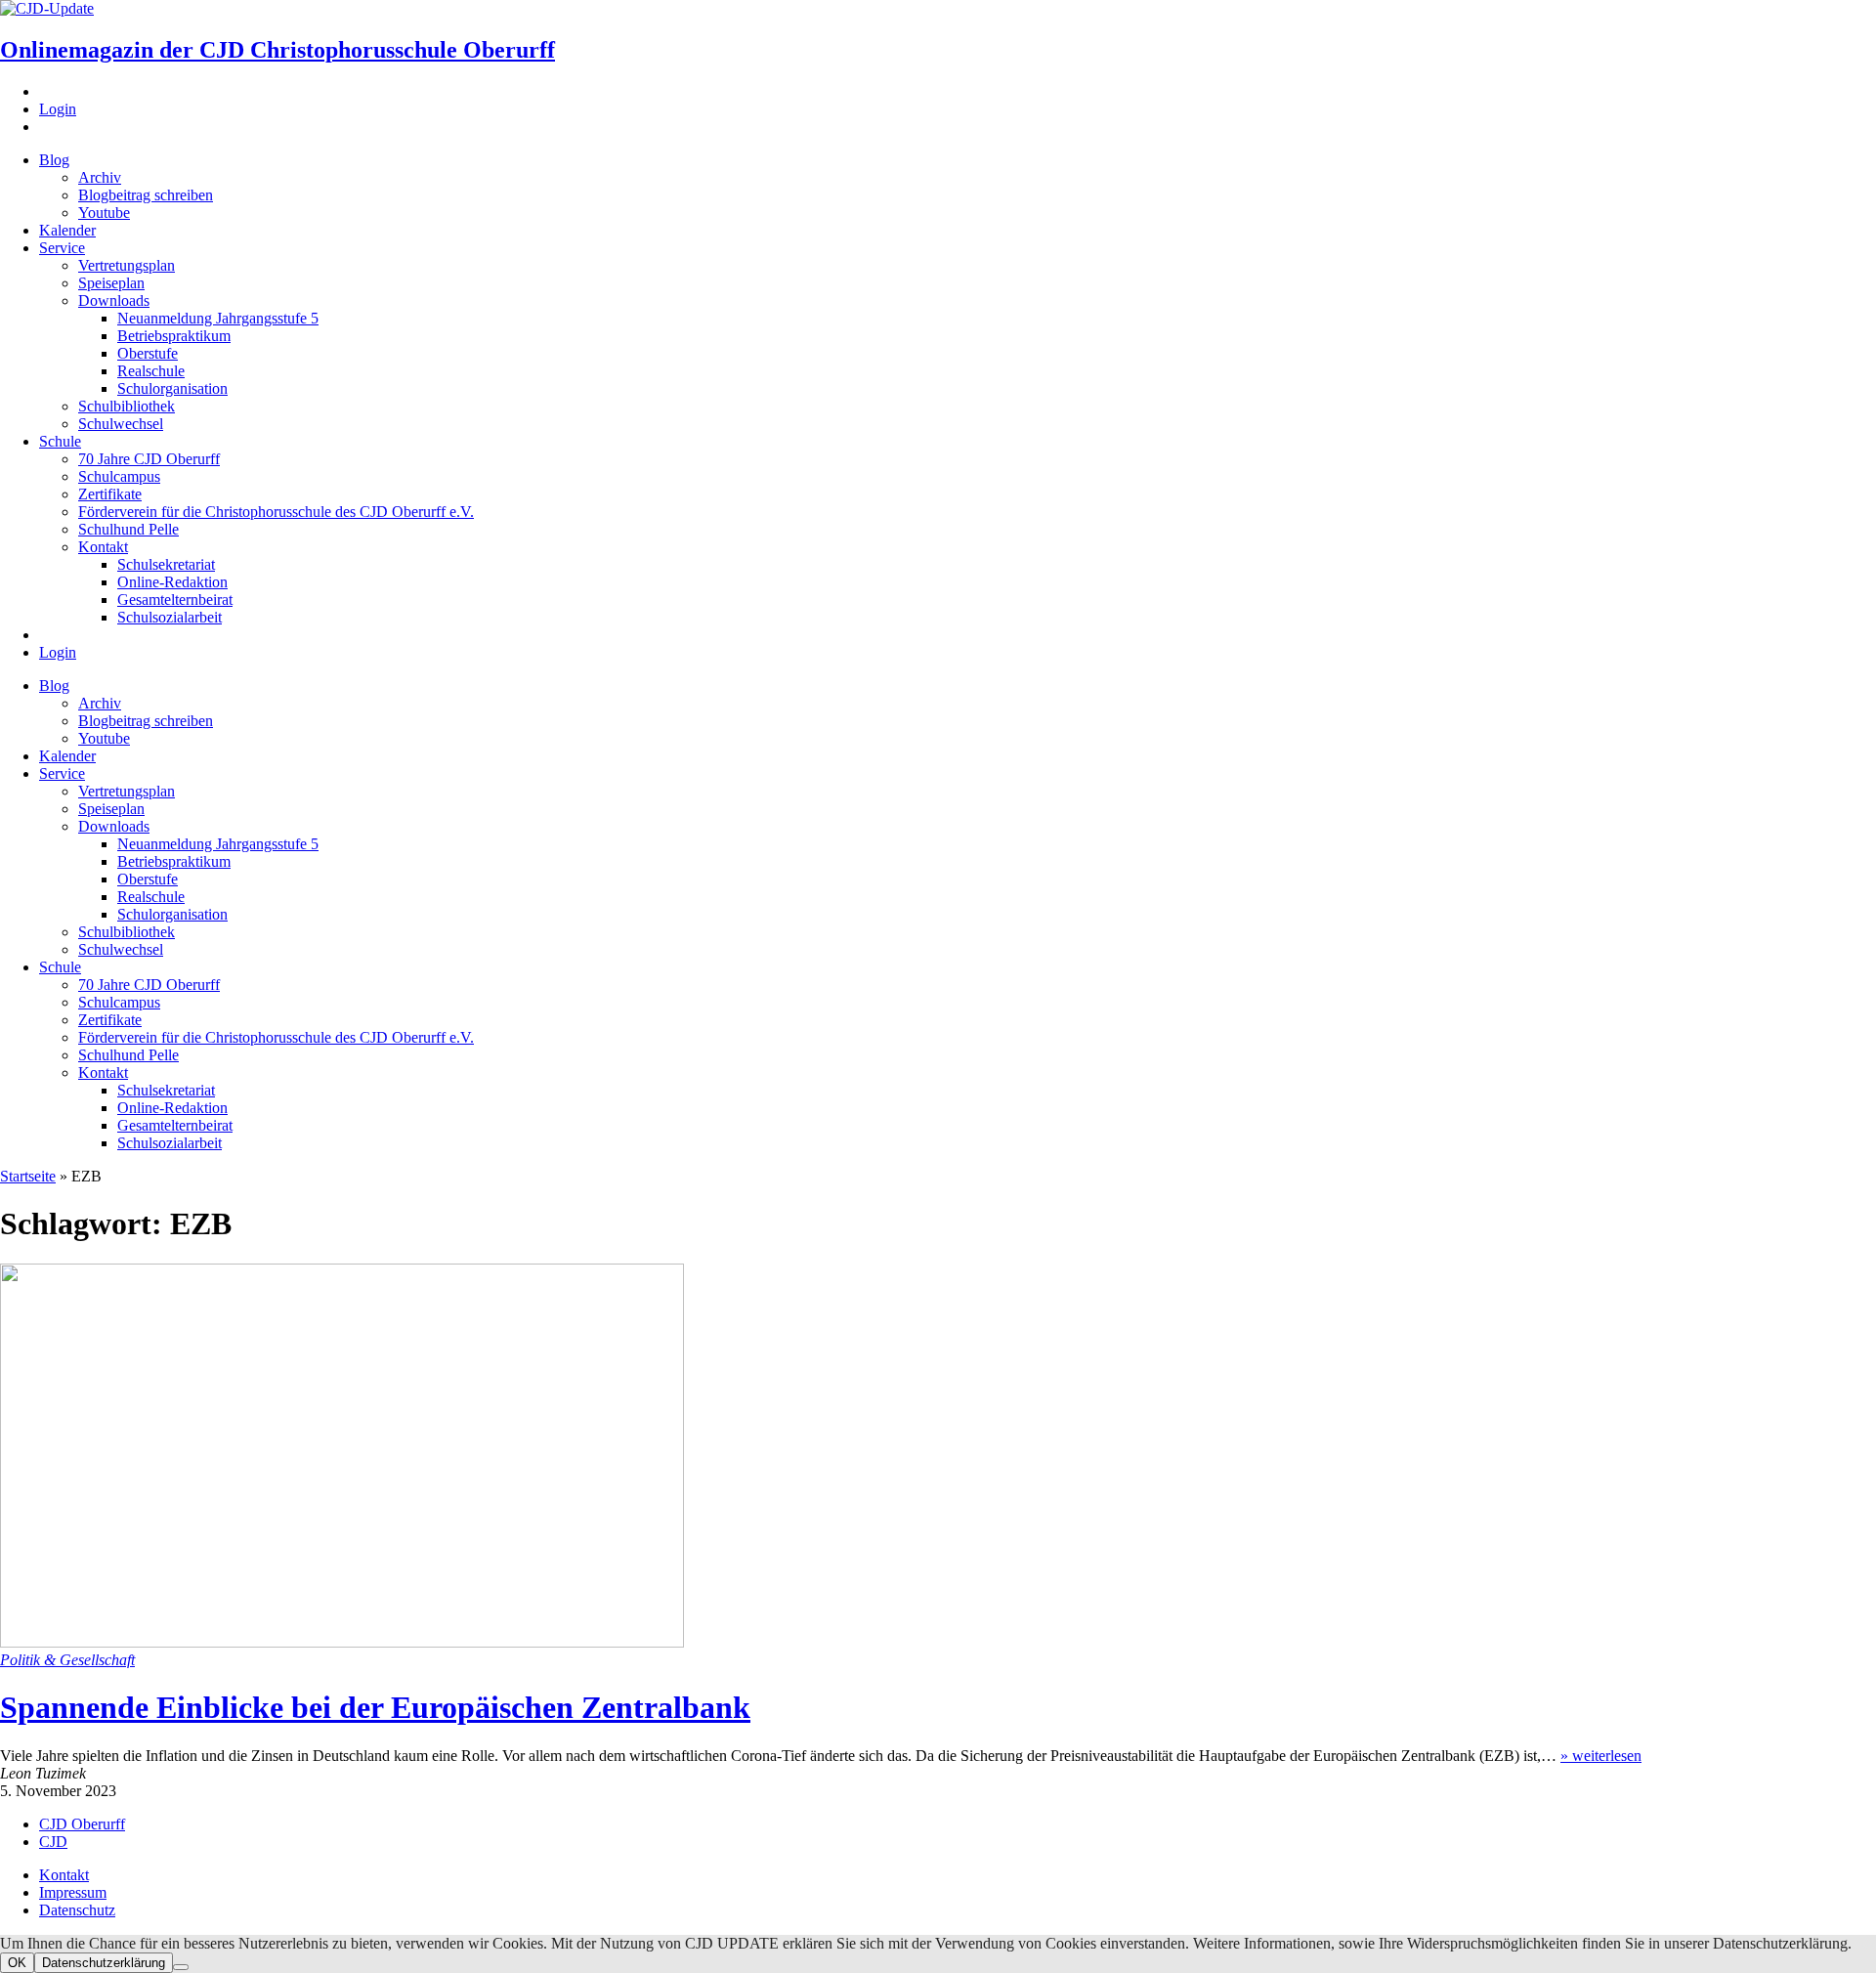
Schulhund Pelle (128, 529)
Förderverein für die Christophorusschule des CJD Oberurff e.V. (276, 512)
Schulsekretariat (166, 564)
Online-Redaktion (172, 582)
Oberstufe (148, 353)
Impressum (73, 1892)
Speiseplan (111, 283)
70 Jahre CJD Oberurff (149, 459)
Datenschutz (77, 1910)
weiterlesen (1601, 1756)
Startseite (28, 1176)
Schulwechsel (121, 424)
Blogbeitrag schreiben (146, 195)
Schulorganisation (172, 388)
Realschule (151, 371)
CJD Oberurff (82, 1824)
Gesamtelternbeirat (175, 600)
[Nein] (181, 1967)
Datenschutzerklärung (104, 1963)
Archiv (100, 177)
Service (62, 248)
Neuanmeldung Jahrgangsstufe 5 (218, 318)
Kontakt (103, 547)
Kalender (67, 230)
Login (58, 109)
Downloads (114, 300)
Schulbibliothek (127, 406)
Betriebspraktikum (174, 336)
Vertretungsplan (127, 265)
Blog (54, 160)
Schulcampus (119, 476)
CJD (53, 1842)
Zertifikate (110, 494)
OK (17, 1963)
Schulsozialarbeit (170, 617)
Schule (60, 441)
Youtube (104, 213)
